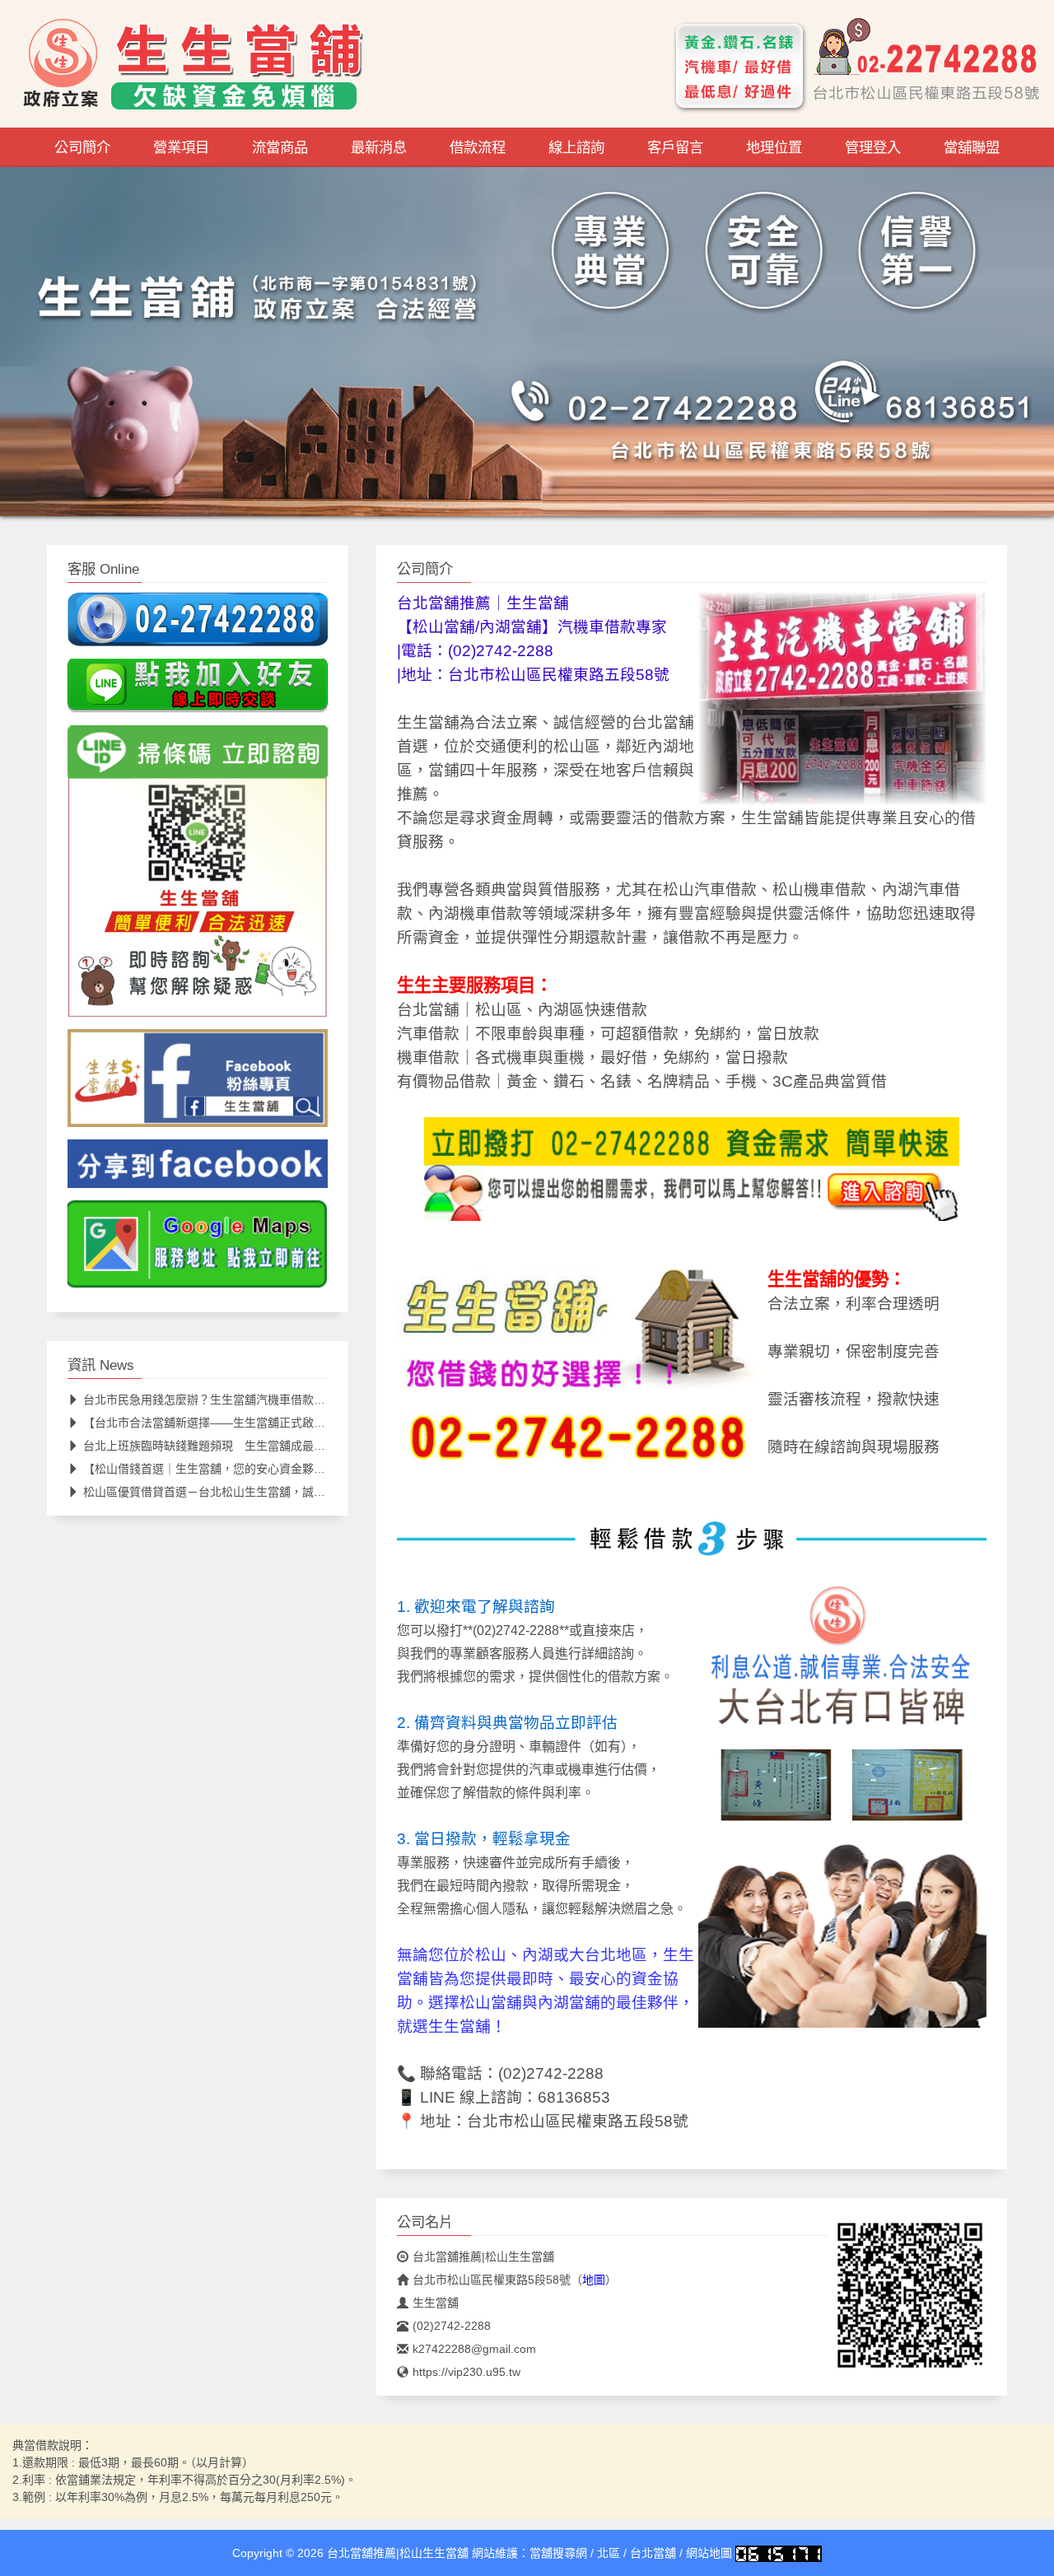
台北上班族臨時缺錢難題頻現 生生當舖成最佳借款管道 (227, 1446)
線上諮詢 (576, 147)
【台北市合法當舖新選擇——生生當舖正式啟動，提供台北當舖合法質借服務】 (285, 1423)
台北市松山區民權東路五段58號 (578, 2121)
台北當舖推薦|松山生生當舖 (483, 2257)
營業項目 (181, 147)
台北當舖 (653, 2553)
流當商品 (280, 147)
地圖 (594, 2280)
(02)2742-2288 (551, 2073)
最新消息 (379, 147)
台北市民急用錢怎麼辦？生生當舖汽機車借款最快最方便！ (233, 1400)
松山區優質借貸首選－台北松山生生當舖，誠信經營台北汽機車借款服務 (268, 1492)
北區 (609, 2553)
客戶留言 (675, 147)
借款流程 (478, 147)
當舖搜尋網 (558, 2553)
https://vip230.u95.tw (466, 2372)
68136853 (574, 2097)
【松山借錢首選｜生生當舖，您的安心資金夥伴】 (210, 1469)
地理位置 (774, 147)
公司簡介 (82, 147)
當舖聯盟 (972, 147)
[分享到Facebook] (198, 1169)
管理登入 (873, 147)
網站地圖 (709, 2553)
